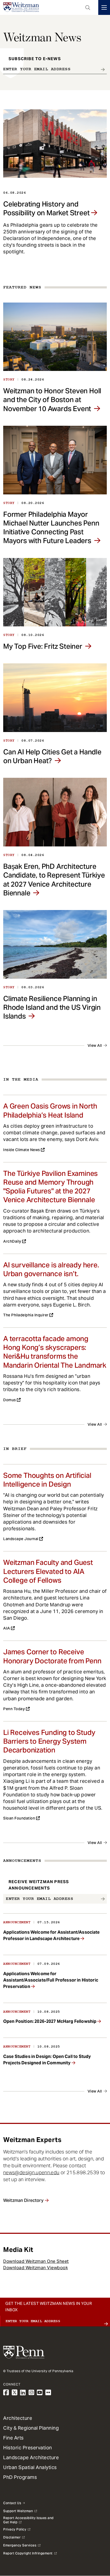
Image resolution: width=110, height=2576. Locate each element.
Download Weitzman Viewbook (36, 2268)
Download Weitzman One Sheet (36, 2261)
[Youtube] (40, 2393)
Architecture (18, 2418)
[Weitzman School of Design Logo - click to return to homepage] (21, 7)
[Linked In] (23, 2393)
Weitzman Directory (23, 2200)
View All (95, 1045)
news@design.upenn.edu (31, 2172)
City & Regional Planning (31, 2428)
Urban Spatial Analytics (30, 2467)
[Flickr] (48, 2393)
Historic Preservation (28, 2448)
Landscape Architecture (31, 2457)
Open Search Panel (88, 7)
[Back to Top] (55, 2558)
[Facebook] (6, 2393)
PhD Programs (20, 2477)
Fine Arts (13, 2438)
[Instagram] (32, 2393)
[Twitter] (15, 2393)
